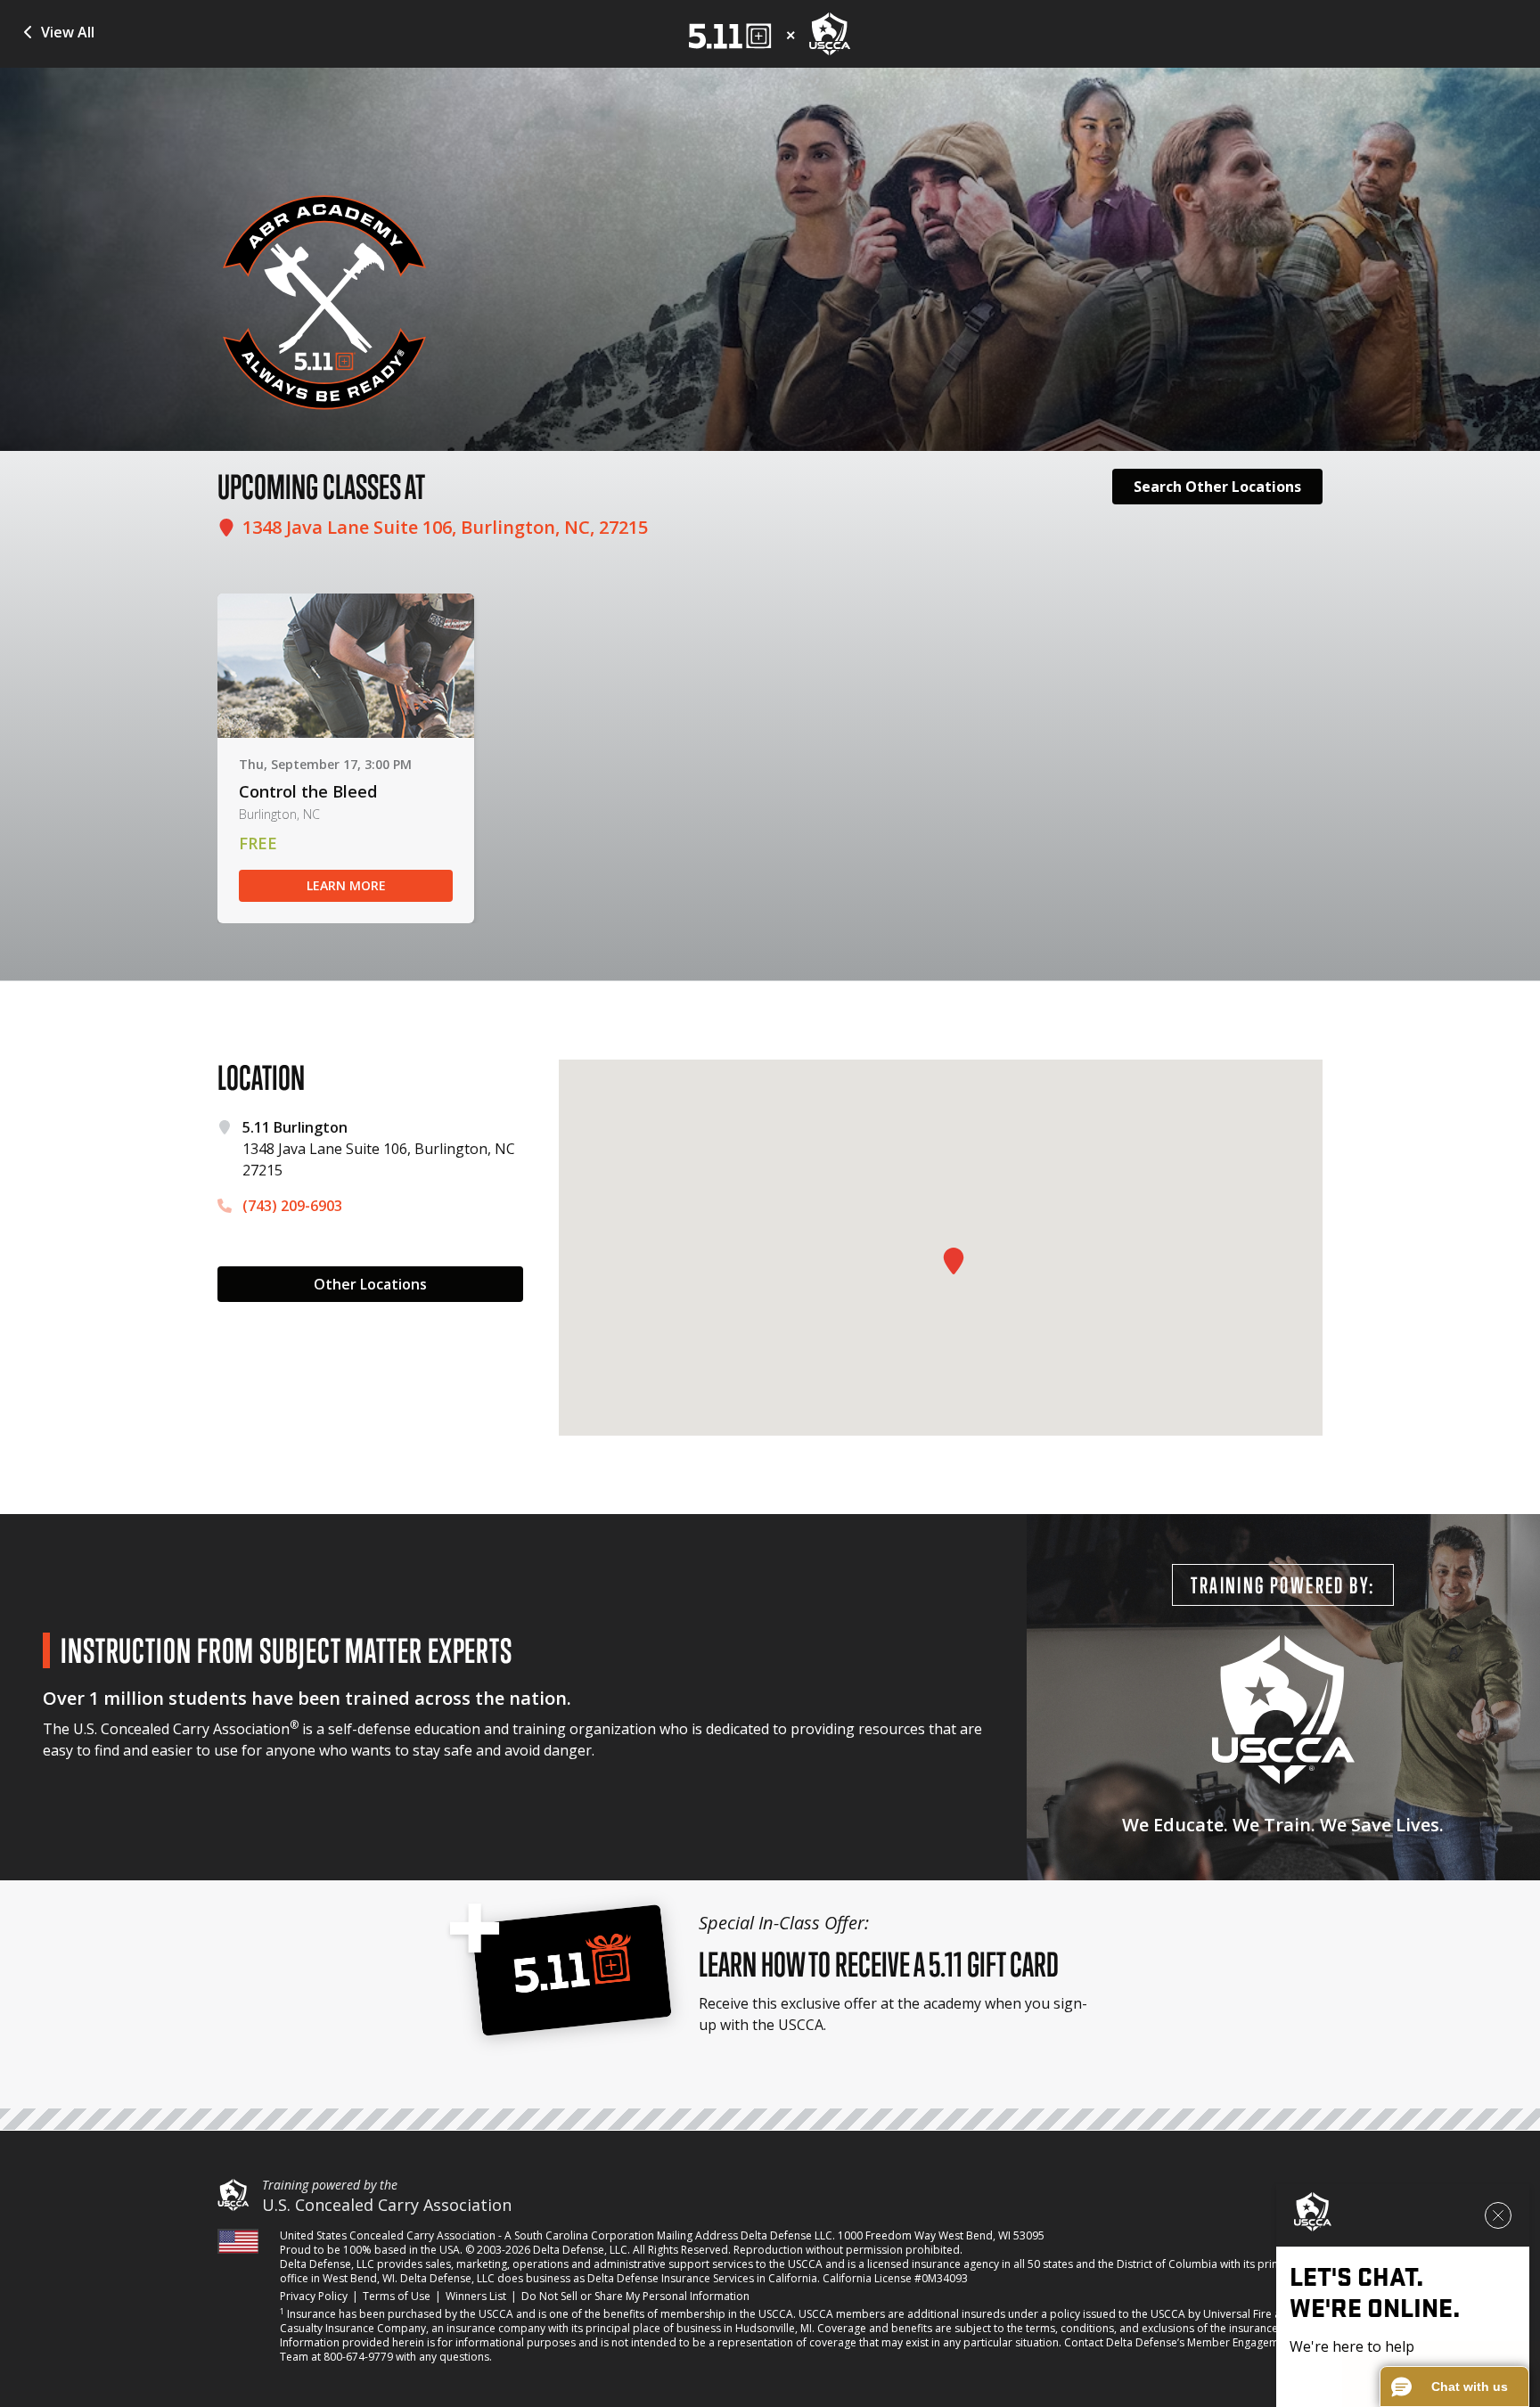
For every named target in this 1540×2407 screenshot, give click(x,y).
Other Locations (370, 1284)
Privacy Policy (314, 2296)
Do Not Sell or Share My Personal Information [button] (635, 2296)
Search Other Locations (1217, 487)
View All (68, 32)
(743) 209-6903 (292, 1206)
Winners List (476, 2296)
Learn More (346, 885)
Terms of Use (397, 2296)
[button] (1454, 2387)
